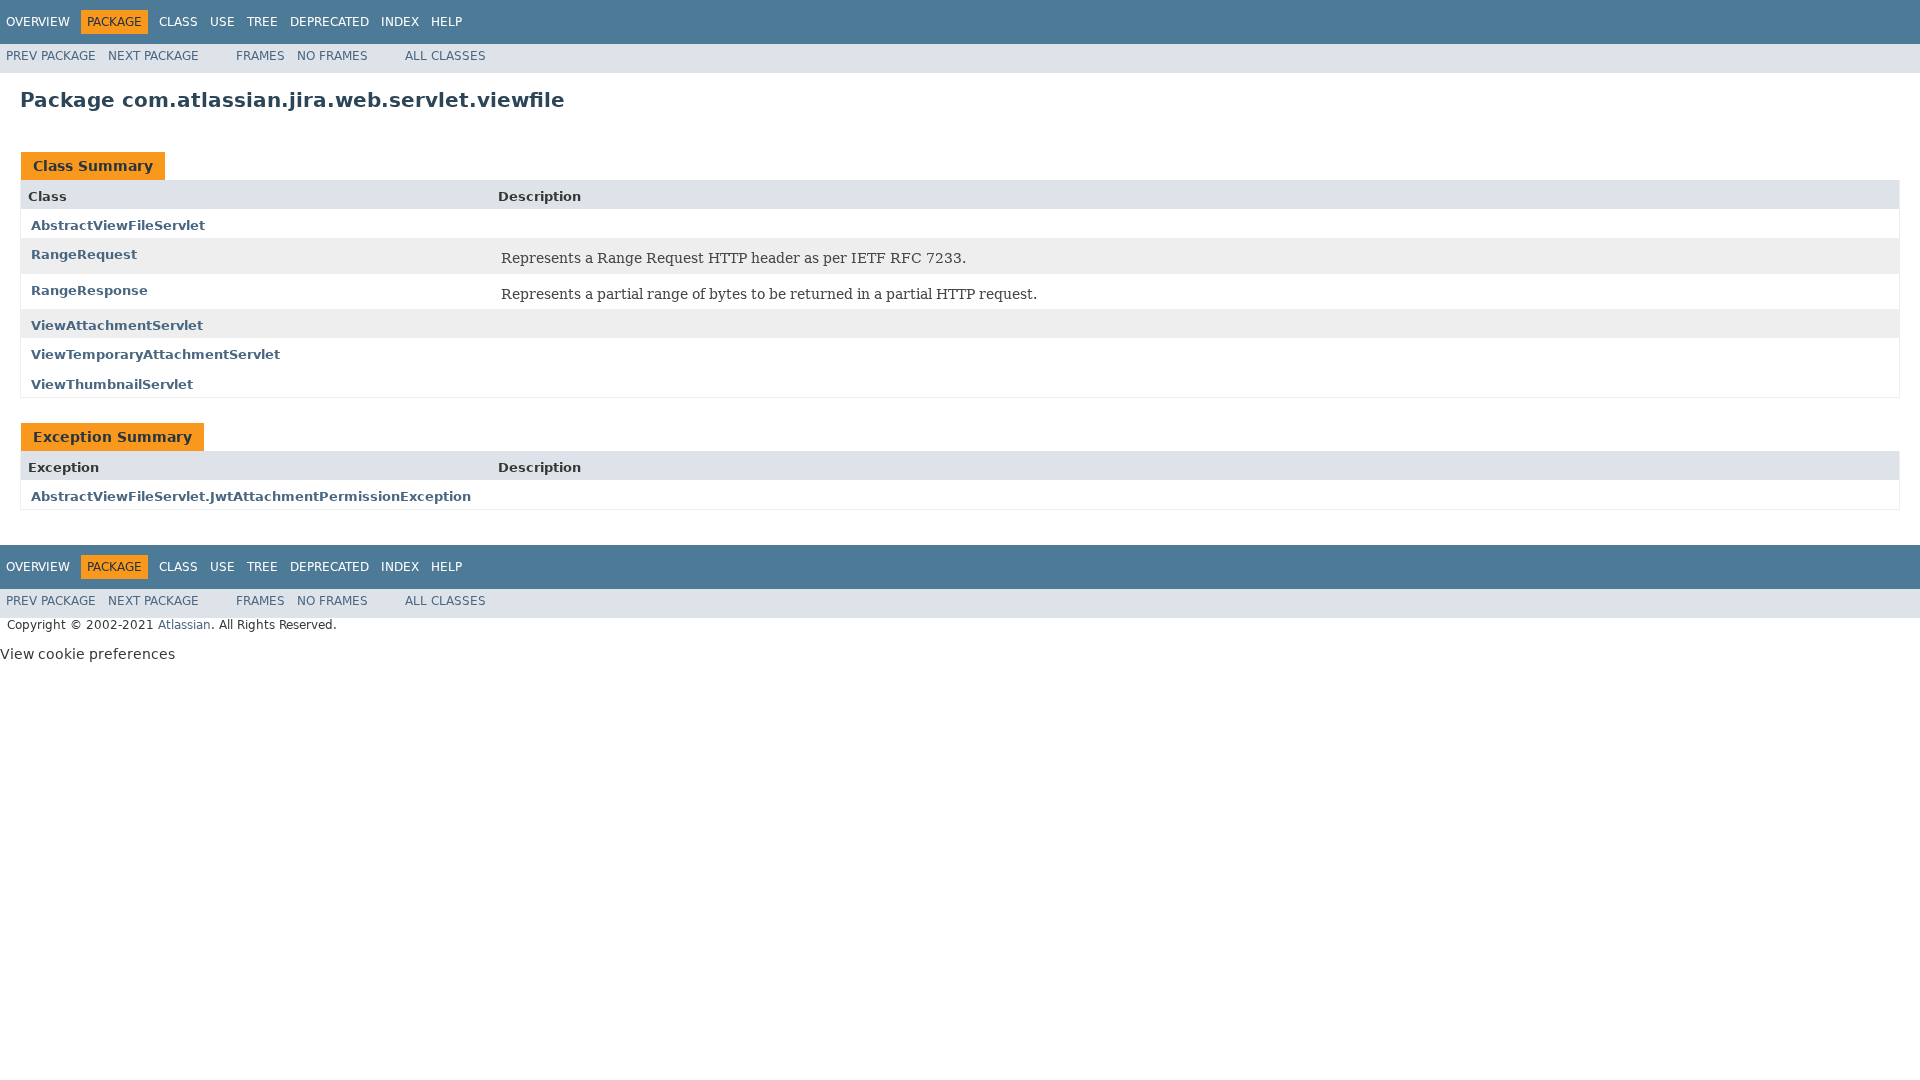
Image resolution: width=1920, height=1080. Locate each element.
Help (446, 22)
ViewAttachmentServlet (117, 325)
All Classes (445, 56)
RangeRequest (84, 254)
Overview (38, 22)
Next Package (153, 56)
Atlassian (184, 625)
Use (222, 22)
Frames (260, 56)
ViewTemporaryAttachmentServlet (155, 354)
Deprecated (329, 22)
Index (400, 22)
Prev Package (51, 56)
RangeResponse (89, 290)
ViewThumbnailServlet (112, 384)
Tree (262, 22)
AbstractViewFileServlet (118, 225)
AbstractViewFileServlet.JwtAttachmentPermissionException (251, 496)
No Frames (332, 56)
